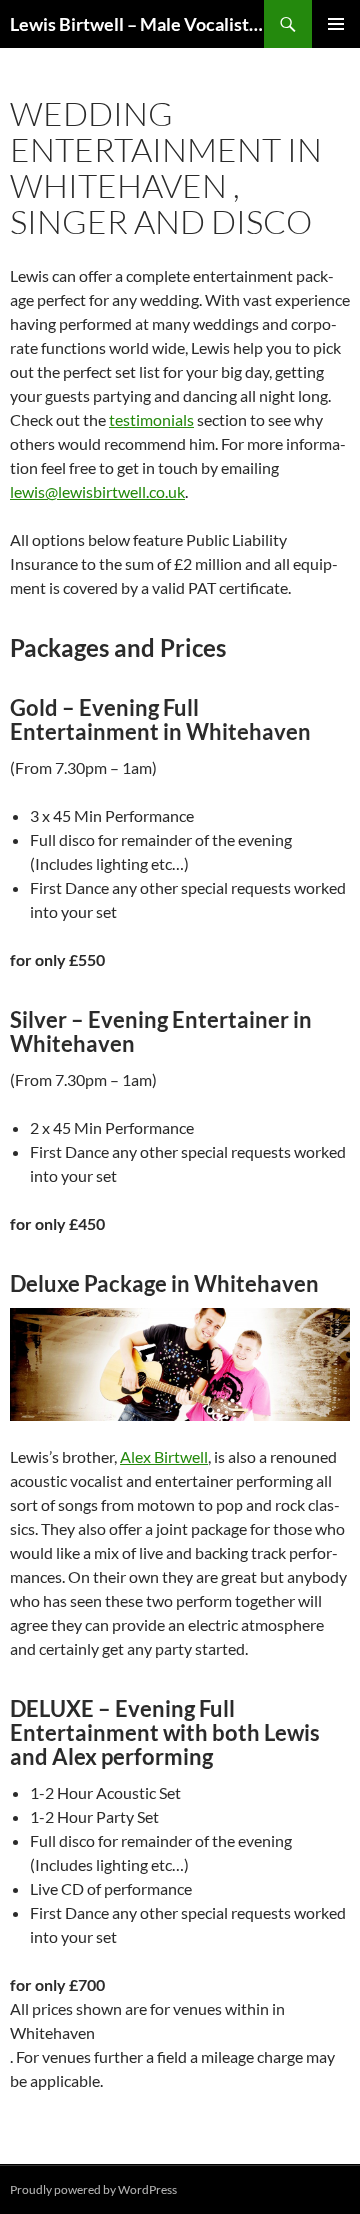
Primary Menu (336, 24)
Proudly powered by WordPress (93, 2189)
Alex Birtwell (164, 1456)
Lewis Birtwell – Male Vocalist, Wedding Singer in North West (137, 24)
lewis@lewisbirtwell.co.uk (97, 491)
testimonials (151, 419)
